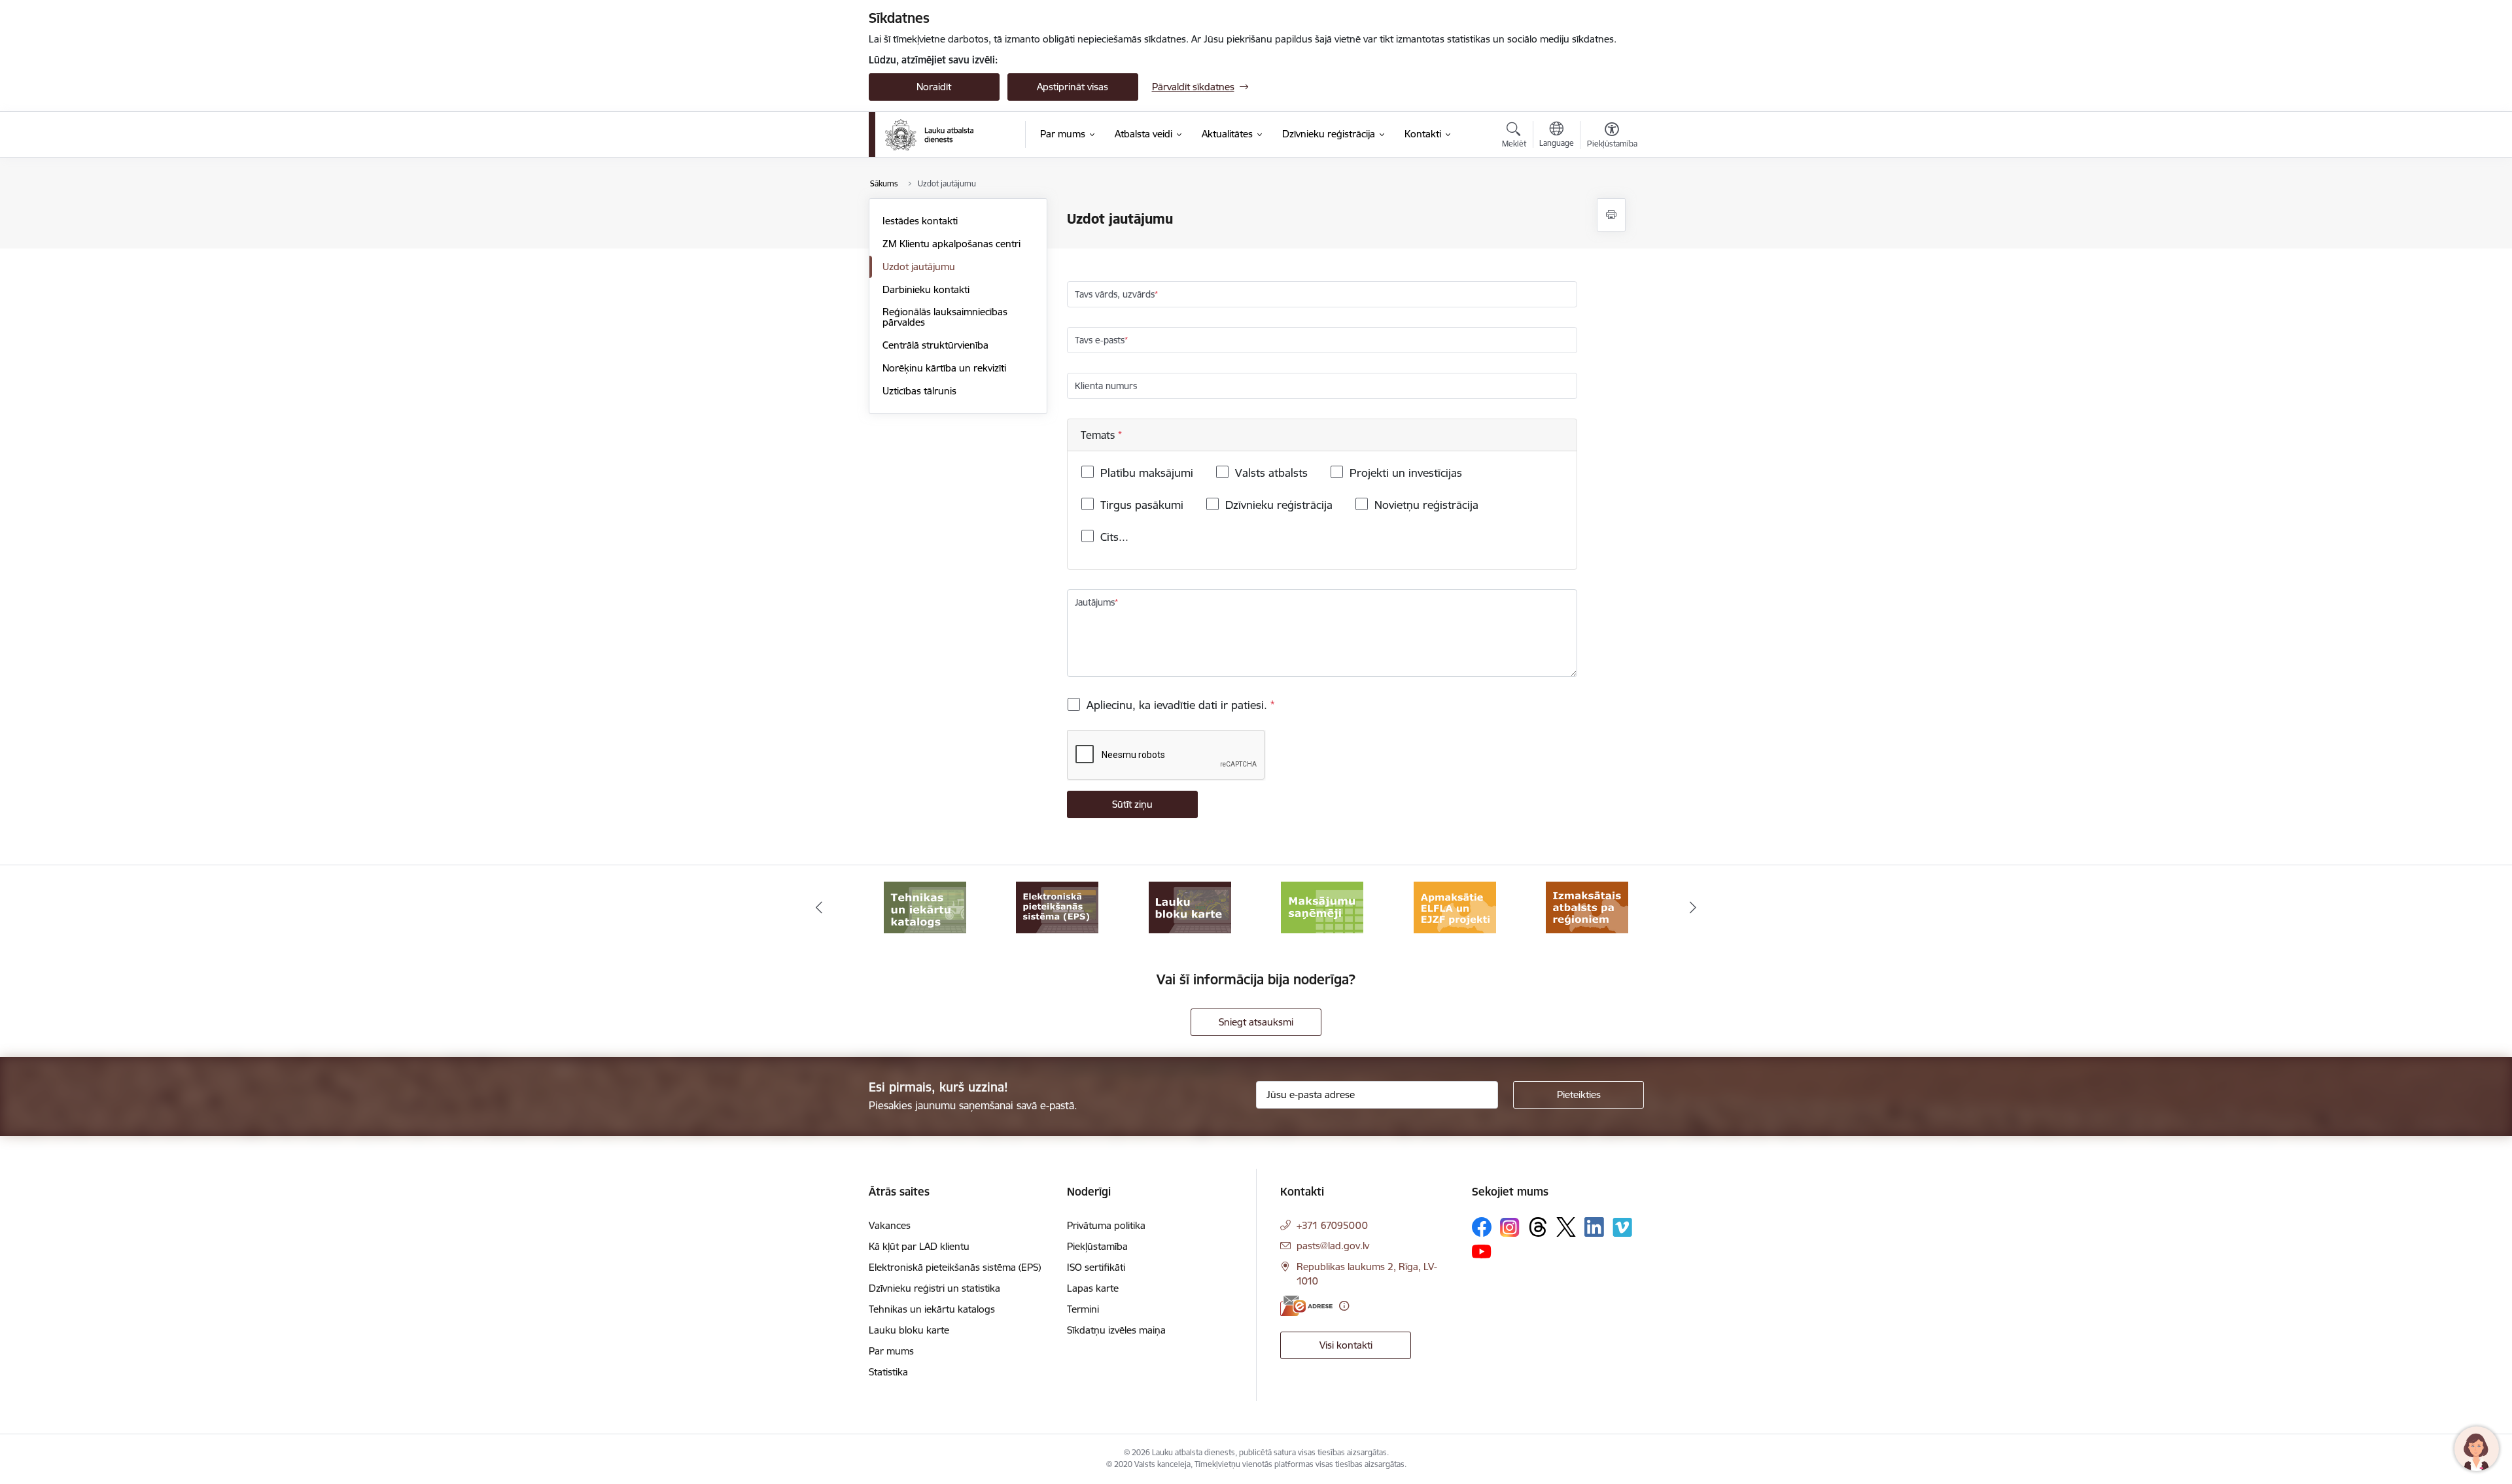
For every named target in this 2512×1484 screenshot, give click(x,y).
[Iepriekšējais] (819, 908)
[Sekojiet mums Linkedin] (1594, 1227)
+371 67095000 (1332, 1225)
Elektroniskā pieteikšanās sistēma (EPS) (955, 1267)
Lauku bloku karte (909, 1330)
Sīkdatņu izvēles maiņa (1116, 1330)
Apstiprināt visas (1073, 87)
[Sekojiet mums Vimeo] (1622, 1227)
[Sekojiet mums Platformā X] (1566, 1227)
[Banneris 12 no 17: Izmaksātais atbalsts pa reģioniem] (1587, 907)
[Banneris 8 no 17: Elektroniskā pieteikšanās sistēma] (1057, 907)
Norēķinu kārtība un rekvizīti (944, 368)
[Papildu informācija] (1344, 1306)
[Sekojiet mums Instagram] (1510, 1227)
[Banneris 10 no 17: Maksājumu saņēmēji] (1322, 907)
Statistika (888, 1372)
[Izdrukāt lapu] (1611, 215)
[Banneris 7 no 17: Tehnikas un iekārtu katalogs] (925, 907)
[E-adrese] (1306, 1306)
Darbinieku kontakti (926, 289)
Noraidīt (934, 87)
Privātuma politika (1106, 1225)
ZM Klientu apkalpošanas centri (951, 244)
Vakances (890, 1225)
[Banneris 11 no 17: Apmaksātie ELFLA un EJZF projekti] (1455, 907)
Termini (1083, 1309)
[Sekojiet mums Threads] (1538, 1227)
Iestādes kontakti (920, 221)
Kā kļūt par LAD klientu (919, 1246)
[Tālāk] (1694, 908)
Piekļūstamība (1097, 1246)
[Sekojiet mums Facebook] (1482, 1227)
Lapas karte (1093, 1288)
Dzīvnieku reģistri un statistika (934, 1288)
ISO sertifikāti (1096, 1267)
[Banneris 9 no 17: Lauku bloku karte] (1190, 907)
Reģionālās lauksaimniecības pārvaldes (945, 317)
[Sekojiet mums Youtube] (1482, 1251)
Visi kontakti (1346, 1345)
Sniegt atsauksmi (1256, 1022)
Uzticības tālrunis (919, 391)
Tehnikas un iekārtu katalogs (932, 1309)
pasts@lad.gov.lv (1333, 1246)
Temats (1099, 435)
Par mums (891, 1351)
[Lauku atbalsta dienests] (929, 135)
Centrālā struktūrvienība (935, 345)
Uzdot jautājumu (919, 267)
